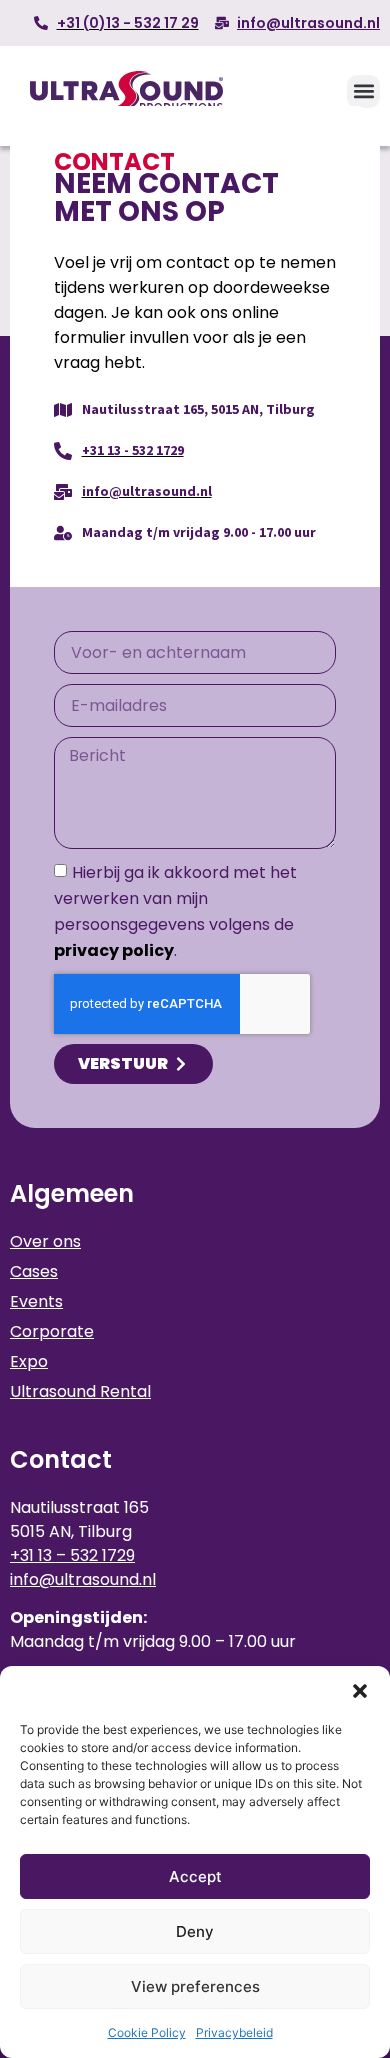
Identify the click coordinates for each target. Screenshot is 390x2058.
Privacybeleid (234, 2032)
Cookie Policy (147, 2032)
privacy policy (114, 951)
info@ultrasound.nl (83, 1579)
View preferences (195, 1986)
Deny (195, 1931)
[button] (360, 1691)
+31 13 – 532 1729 (72, 1555)
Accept (195, 1876)
